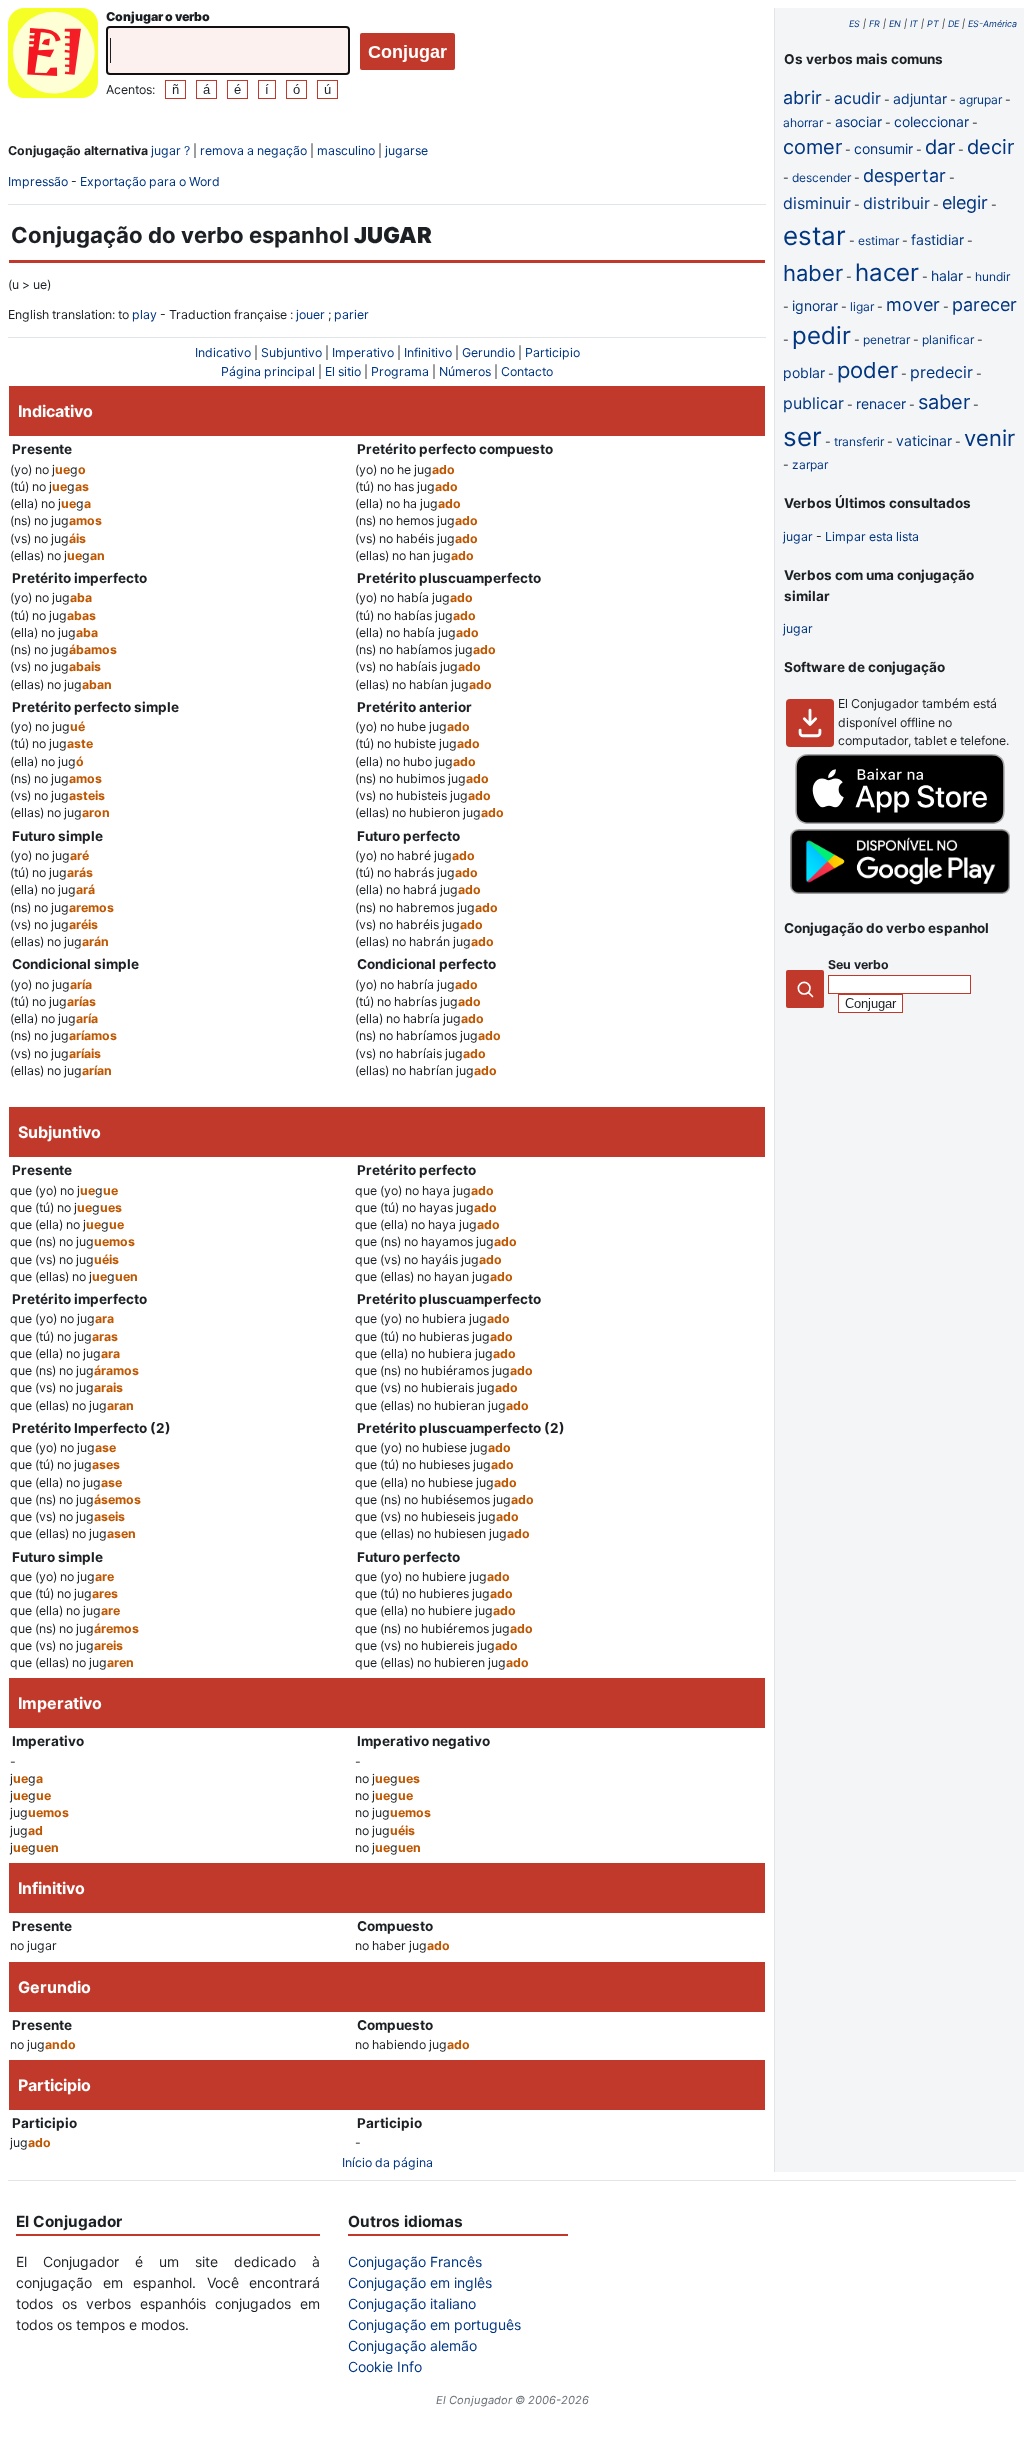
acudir (857, 98)
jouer (310, 314)
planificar (948, 339)
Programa (400, 371)
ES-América (992, 23)
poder (867, 370)
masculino (346, 150)
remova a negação (253, 150)
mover (913, 304)
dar (940, 147)
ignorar (815, 305)
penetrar (886, 339)
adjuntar (920, 98)
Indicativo (223, 352)
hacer (887, 272)
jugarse (406, 150)
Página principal (268, 371)
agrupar (980, 99)
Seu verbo (858, 964)
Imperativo (363, 352)
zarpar (810, 464)
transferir (859, 441)
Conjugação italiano (412, 2303)
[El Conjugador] (53, 55)
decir (990, 147)
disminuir (817, 203)
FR (874, 23)
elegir (965, 202)
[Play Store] (900, 889)
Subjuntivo (291, 352)
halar (947, 275)
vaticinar (924, 440)
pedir (821, 335)
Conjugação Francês (415, 2261)
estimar (878, 240)
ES (854, 23)
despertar (904, 175)
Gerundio (488, 352)
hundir (992, 276)
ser (802, 436)
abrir (802, 97)
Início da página (387, 2162)
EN (895, 23)
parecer (984, 304)
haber (813, 273)
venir (989, 438)
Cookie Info (385, 2366)
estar (814, 235)
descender (821, 177)
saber (944, 402)
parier (351, 314)
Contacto (527, 371)
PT (933, 23)
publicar (813, 403)
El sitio (343, 371)
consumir (883, 148)
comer (812, 147)
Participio (552, 352)
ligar (862, 306)
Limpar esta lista (872, 536)
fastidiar (937, 239)
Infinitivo (428, 352)
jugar (798, 536)
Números (465, 371)
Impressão (38, 181)
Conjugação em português (434, 2324)
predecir (941, 372)
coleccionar (931, 121)
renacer (881, 403)
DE (953, 23)
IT (914, 23)
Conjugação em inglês (420, 2282)
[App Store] (900, 819)
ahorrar (803, 122)
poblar (804, 372)
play (144, 314)
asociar (858, 121)
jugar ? (170, 150)
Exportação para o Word (150, 181)
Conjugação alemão (412, 2345)
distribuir (896, 203)
